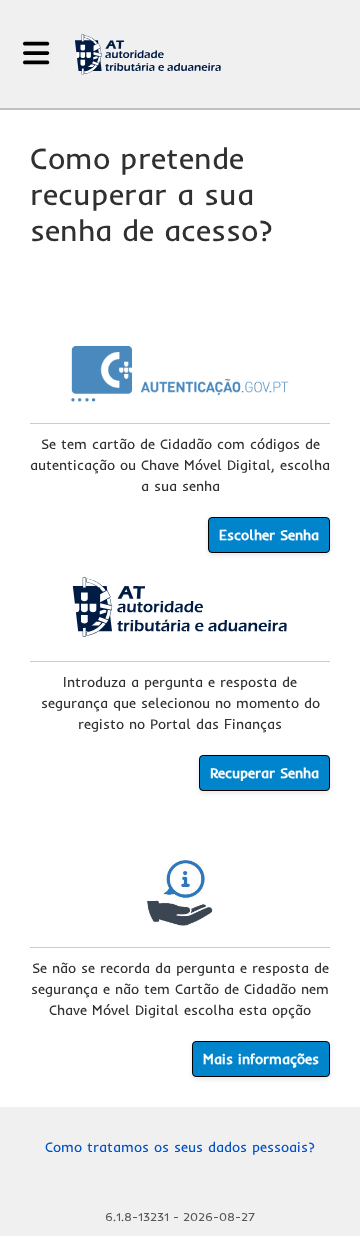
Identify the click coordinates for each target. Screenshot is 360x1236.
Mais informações (261, 1059)
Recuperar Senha (264, 773)
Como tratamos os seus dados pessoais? (180, 1147)
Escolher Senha (269, 535)
